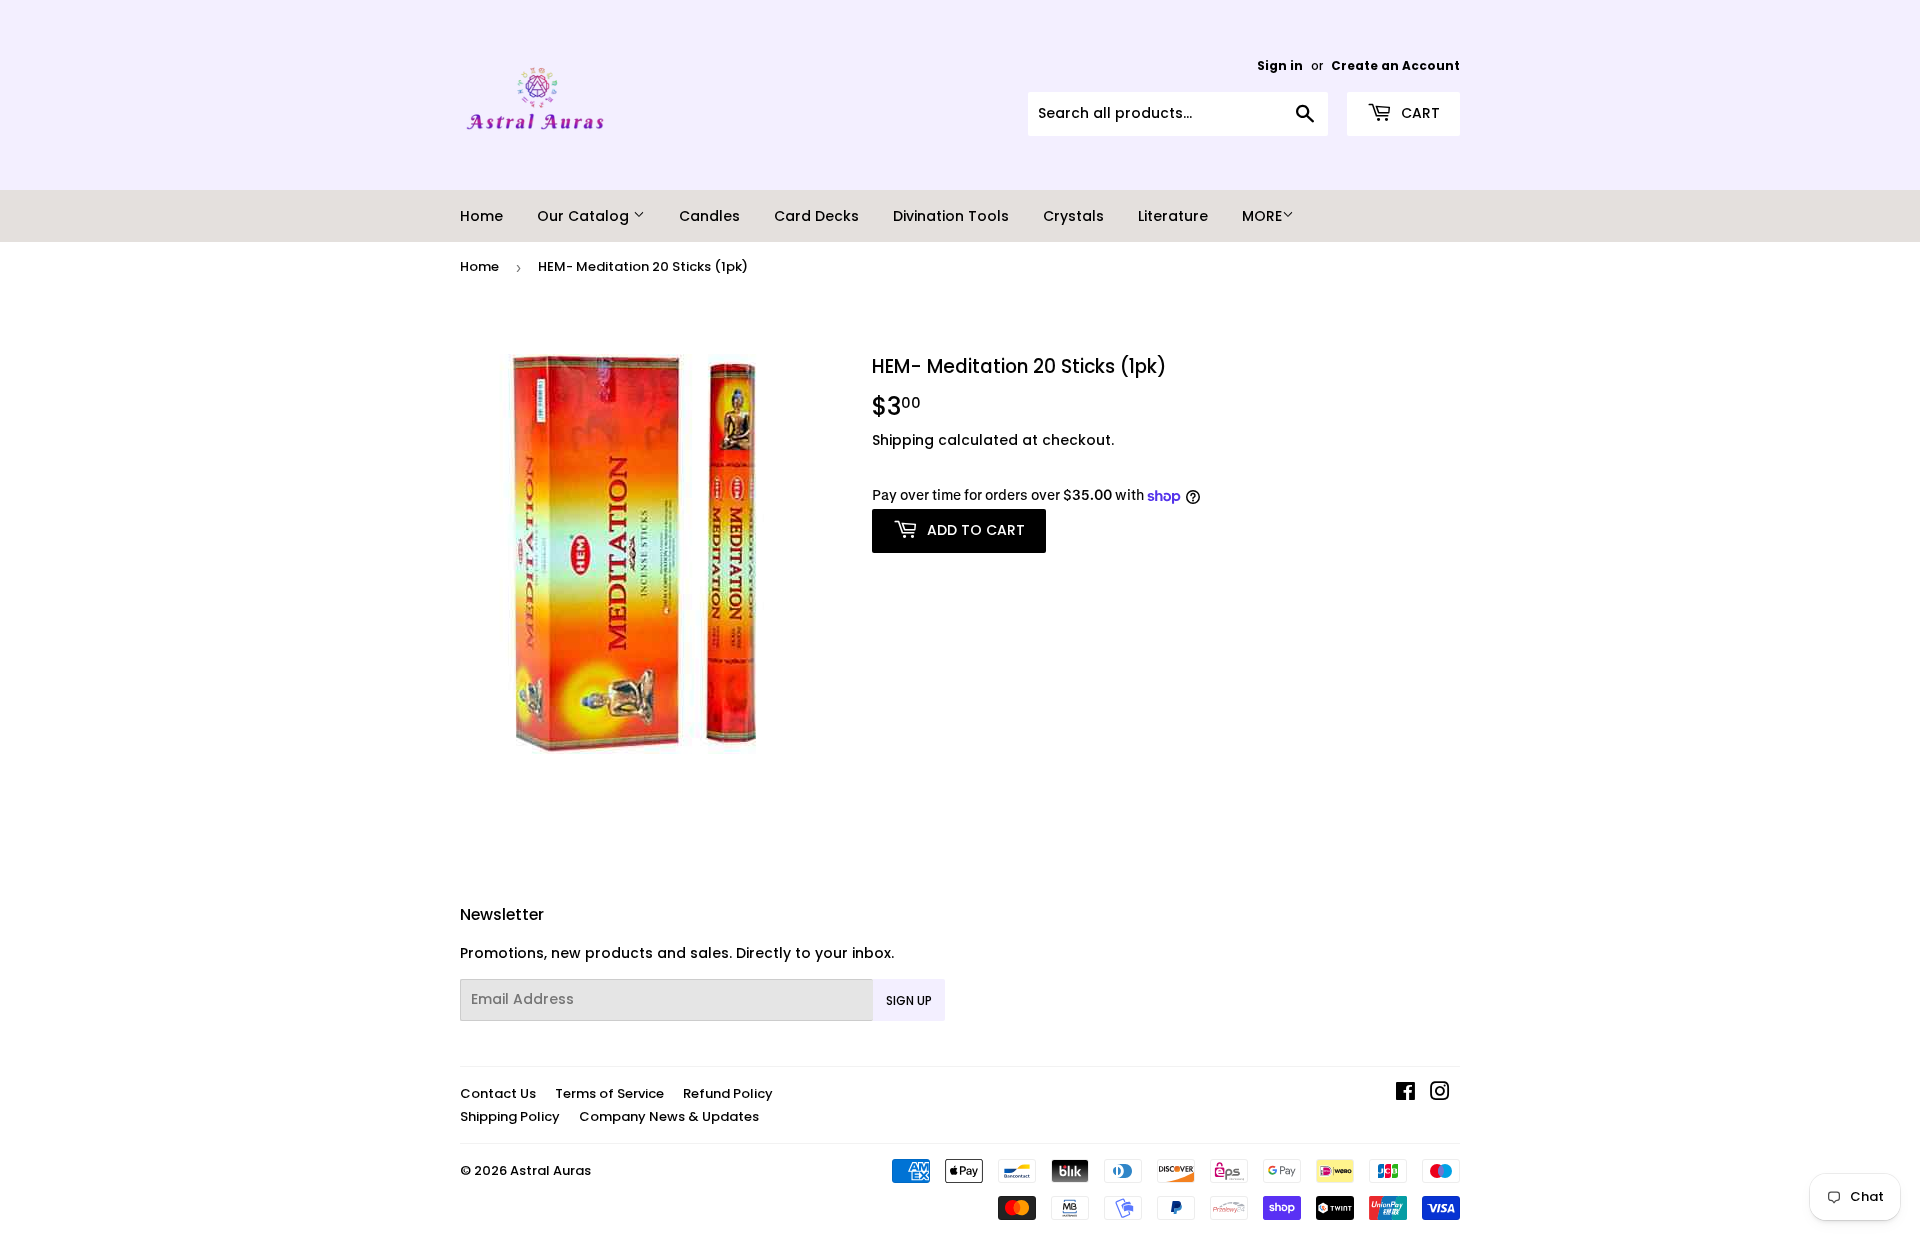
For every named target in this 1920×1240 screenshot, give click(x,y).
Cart (1418, 113)
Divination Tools (951, 216)
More (1262, 216)
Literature (1173, 216)
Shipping (903, 440)
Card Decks (816, 216)
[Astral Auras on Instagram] (1440, 1094)
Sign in (1280, 66)
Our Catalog (585, 216)
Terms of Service (609, 1093)
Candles (709, 216)
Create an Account (1395, 66)
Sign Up (909, 1000)
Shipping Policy (510, 1116)
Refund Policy (728, 1093)
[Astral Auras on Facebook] (1405, 1094)
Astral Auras (550, 1170)
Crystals (1073, 216)
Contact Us (498, 1093)
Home (481, 216)
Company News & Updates (669, 1116)
